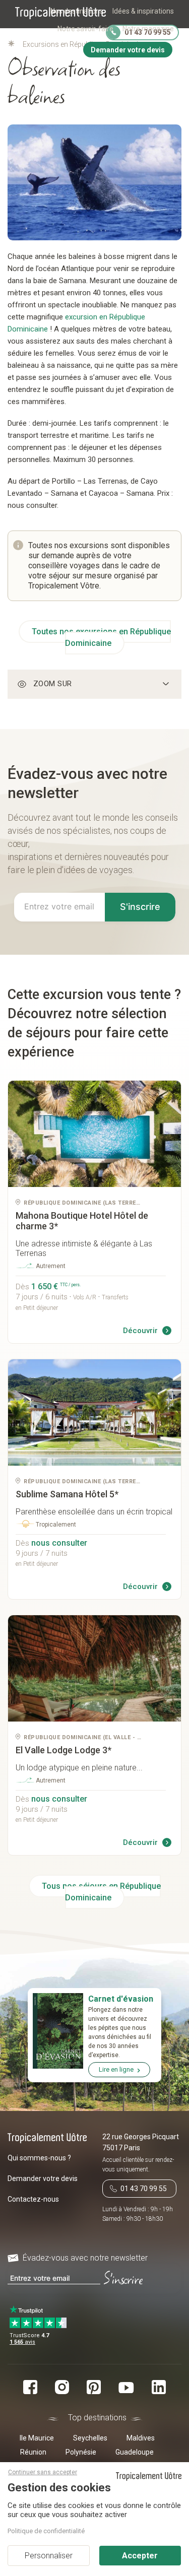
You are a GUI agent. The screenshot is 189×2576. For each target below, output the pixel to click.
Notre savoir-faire (85, 29)
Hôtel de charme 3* (82, 1221)
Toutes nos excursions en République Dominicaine (101, 637)
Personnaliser (49, 2556)
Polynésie (81, 2452)
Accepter (140, 2556)
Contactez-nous (33, 2199)
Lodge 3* (64, 1750)
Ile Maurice (37, 2438)
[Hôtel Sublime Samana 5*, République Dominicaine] (94, 1412)
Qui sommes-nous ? (39, 2158)
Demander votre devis (43, 2178)
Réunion (33, 2452)
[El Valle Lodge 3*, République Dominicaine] (94, 1668)
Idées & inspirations (143, 11)
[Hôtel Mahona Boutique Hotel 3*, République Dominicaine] (94, 1134)
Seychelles (90, 2438)
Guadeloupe (135, 2452)
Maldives (141, 2438)
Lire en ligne (116, 2069)
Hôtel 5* (67, 1494)
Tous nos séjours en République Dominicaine (101, 1892)
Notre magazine (148, 29)
